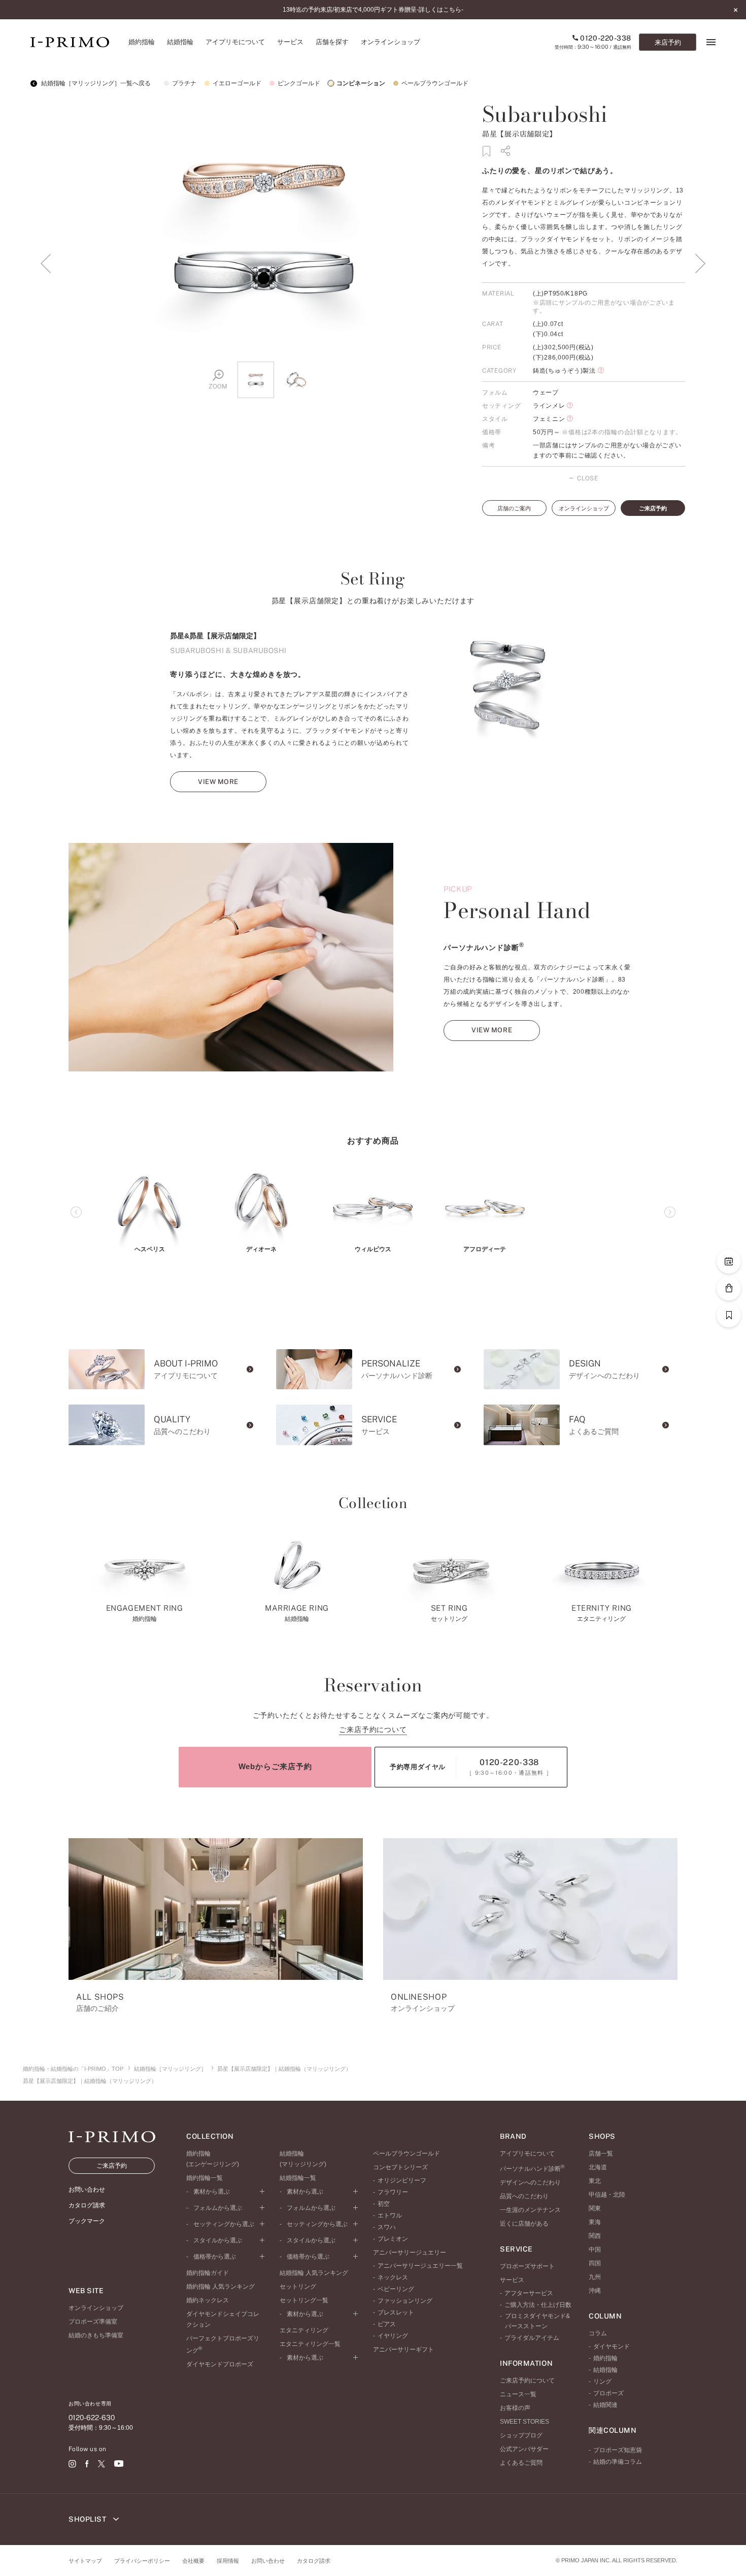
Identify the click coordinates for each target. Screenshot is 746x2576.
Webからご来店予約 (275, 1766)
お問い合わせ (268, 2561)
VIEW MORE (218, 782)
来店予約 (668, 42)
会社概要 (193, 2561)
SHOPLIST (88, 2519)
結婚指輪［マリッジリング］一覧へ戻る (95, 83)
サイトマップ (85, 2561)
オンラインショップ (584, 508)
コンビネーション (361, 83)
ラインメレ (549, 406)
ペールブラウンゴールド (435, 83)
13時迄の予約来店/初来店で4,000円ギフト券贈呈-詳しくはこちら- (373, 10)
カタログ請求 (314, 2561)
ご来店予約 (653, 508)
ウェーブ (546, 393)
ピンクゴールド (299, 83)
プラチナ (184, 83)
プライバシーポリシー (142, 2561)
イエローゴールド (237, 83)
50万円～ (547, 432)
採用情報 (228, 2561)
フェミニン (549, 419)
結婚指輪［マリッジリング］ (170, 2069)
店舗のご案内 (514, 508)
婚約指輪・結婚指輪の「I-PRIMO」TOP (73, 2069)
